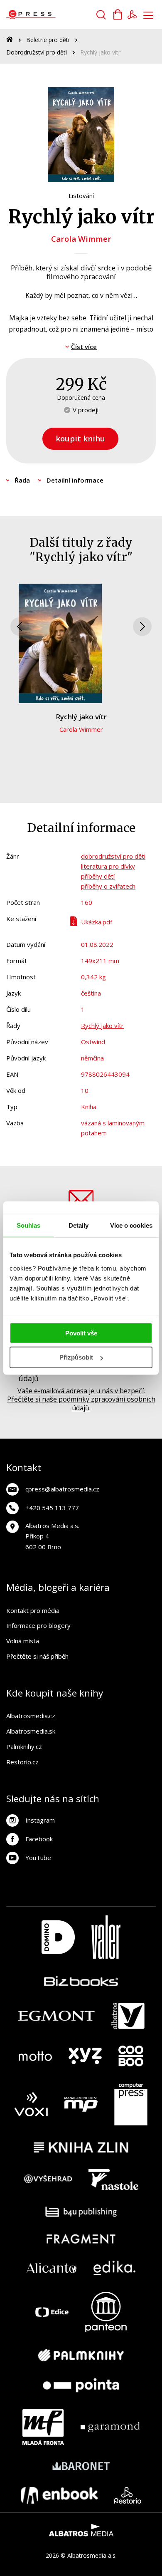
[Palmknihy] (81, 2355)
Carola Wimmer (81, 239)
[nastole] (113, 2180)
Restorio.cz (22, 1762)
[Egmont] (56, 2016)
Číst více (84, 347)
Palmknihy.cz (24, 1746)
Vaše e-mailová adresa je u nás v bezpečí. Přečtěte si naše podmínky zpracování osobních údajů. (81, 1399)
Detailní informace (75, 480)
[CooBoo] (131, 2056)
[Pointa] (81, 2385)
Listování (81, 196)
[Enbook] (59, 2495)
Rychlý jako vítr (81, 717)
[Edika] (115, 2268)
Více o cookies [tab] (131, 1225)
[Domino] (58, 1937)
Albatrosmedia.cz (31, 1716)
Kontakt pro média (33, 1610)
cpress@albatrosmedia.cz (62, 1489)
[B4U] (81, 2212)
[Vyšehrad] (48, 2180)
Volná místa (23, 1641)
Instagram (40, 1820)
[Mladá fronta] (43, 2427)
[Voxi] (31, 2104)
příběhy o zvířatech (108, 886)
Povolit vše (81, 1333)
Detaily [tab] (79, 1225)
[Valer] (106, 1937)
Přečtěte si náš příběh (37, 1656)
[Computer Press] (131, 2104)
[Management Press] (81, 2104)
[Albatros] (128, 2016)
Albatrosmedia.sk (31, 1731)
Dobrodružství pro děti (37, 52)
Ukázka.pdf (97, 922)
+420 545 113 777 (52, 1508)
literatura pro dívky (108, 866)
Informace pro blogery (38, 1625)
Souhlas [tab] (29, 1225)
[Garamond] (110, 2427)
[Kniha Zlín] (81, 2147)
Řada (22, 480)
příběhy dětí (98, 876)
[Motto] (35, 2056)
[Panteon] (106, 2312)
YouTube (38, 1858)
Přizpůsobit (76, 1357)
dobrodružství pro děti (113, 856)
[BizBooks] (81, 1981)
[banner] (53, 15)
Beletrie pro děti (48, 40)
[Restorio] (128, 2495)
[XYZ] (85, 2056)
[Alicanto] (52, 2268)
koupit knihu (80, 438)
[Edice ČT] (52, 2312)
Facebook (39, 1839)
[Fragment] (81, 2239)
